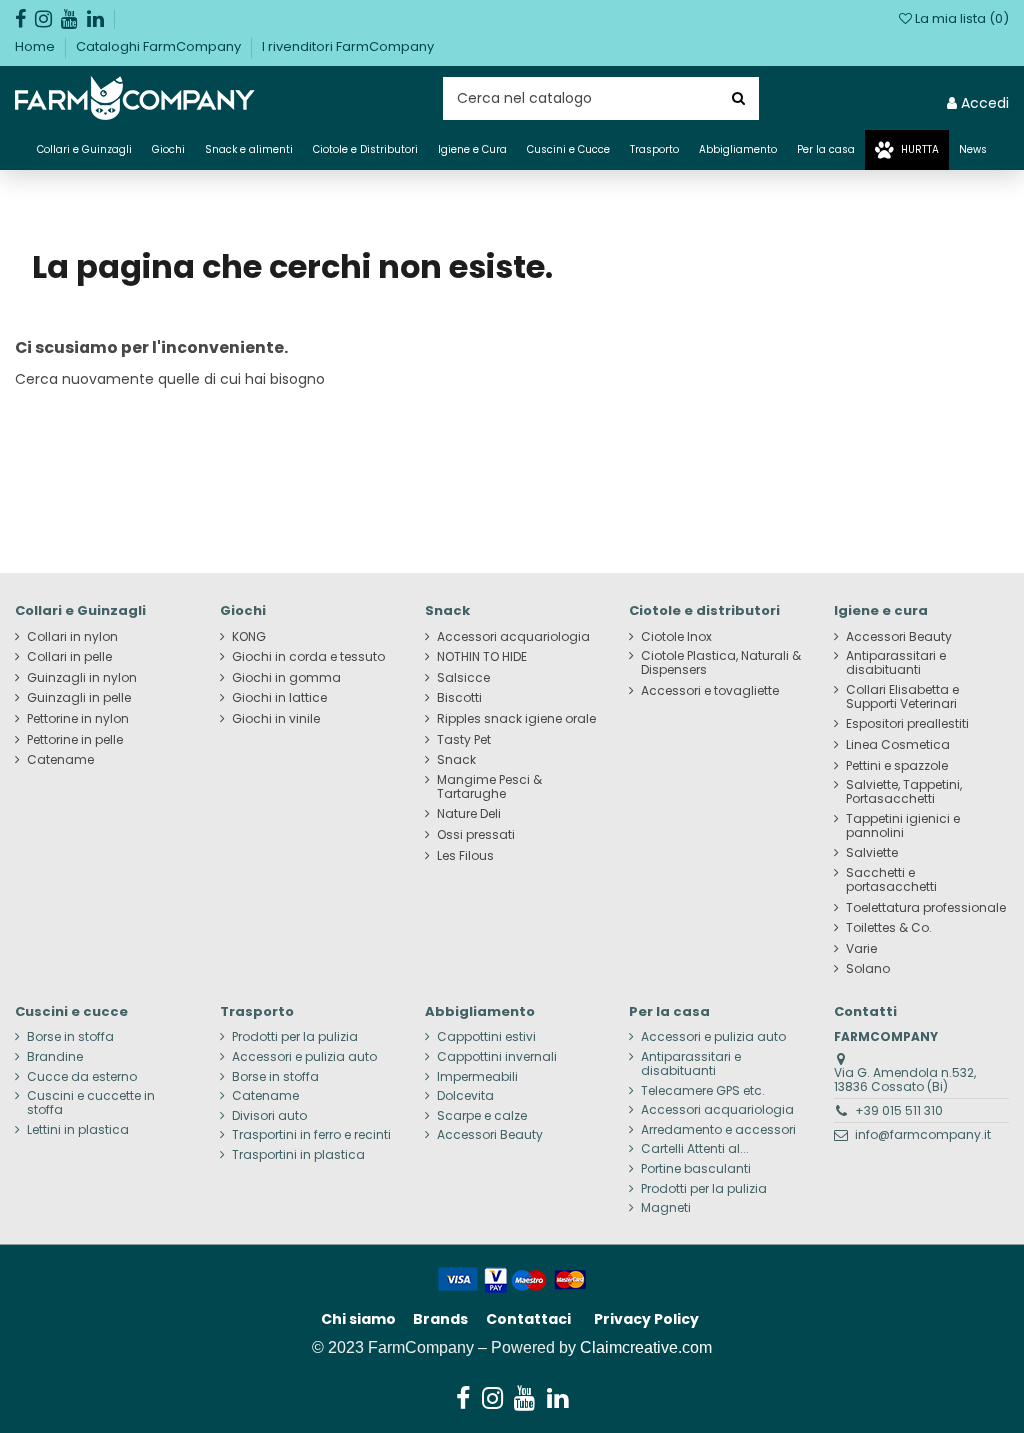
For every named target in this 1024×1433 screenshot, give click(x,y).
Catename (60, 760)
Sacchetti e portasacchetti (891, 880)
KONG (249, 637)
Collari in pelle (69, 657)
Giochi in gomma (286, 678)
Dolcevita (465, 1096)
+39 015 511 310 (899, 1110)
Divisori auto (269, 1116)
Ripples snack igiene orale (516, 719)
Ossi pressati (476, 835)
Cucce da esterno (82, 1077)
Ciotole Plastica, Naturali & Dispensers (721, 663)
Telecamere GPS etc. (703, 1091)
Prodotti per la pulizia (295, 1037)
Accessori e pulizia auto (304, 1057)
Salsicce (463, 678)
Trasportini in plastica (298, 1155)
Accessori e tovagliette (710, 691)
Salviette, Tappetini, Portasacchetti (904, 792)
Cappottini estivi (486, 1037)
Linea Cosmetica (898, 745)
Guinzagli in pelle (79, 698)
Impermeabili (477, 1077)
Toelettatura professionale (926, 908)
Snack (456, 760)
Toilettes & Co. (889, 928)
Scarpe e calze (482, 1116)
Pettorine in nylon (78, 719)
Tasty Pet (464, 740)
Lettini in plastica (78, 1130)
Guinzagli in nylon (82, 678)
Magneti (666, 1208)
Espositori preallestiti (907, 724)
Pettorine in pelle (75, 740)
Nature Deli (469, 814)
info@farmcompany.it (923, 1134)
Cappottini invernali (497, 1057)
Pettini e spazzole (897, 766)
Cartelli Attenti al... (695, 1149)
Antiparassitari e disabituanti (896, 663)
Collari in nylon (72, 637)
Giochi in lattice (279, 698)
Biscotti (459, 698)
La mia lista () (960, 18)
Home (36, 46)
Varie (861, 949)
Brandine (55, 1057)
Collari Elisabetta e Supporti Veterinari (902, 697)
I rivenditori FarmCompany (348, 46)
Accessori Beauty (899, 637)
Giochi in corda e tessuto (308, 657)
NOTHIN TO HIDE (482, 657)
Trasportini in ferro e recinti (311, 1135)
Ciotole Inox (676, 637)
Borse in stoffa (70, 1037)
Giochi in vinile (276, 719)
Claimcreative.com (646, 1347)
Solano (868, 969)
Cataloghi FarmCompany (160, 46)
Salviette (872, 853)
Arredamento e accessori (718, 1130)
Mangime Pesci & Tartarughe (489, 787)
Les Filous (465, 856)
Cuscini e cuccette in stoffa (91, 1103)
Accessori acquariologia (513, 637)
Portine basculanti (696, 1169)
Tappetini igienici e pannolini (903, 826)
